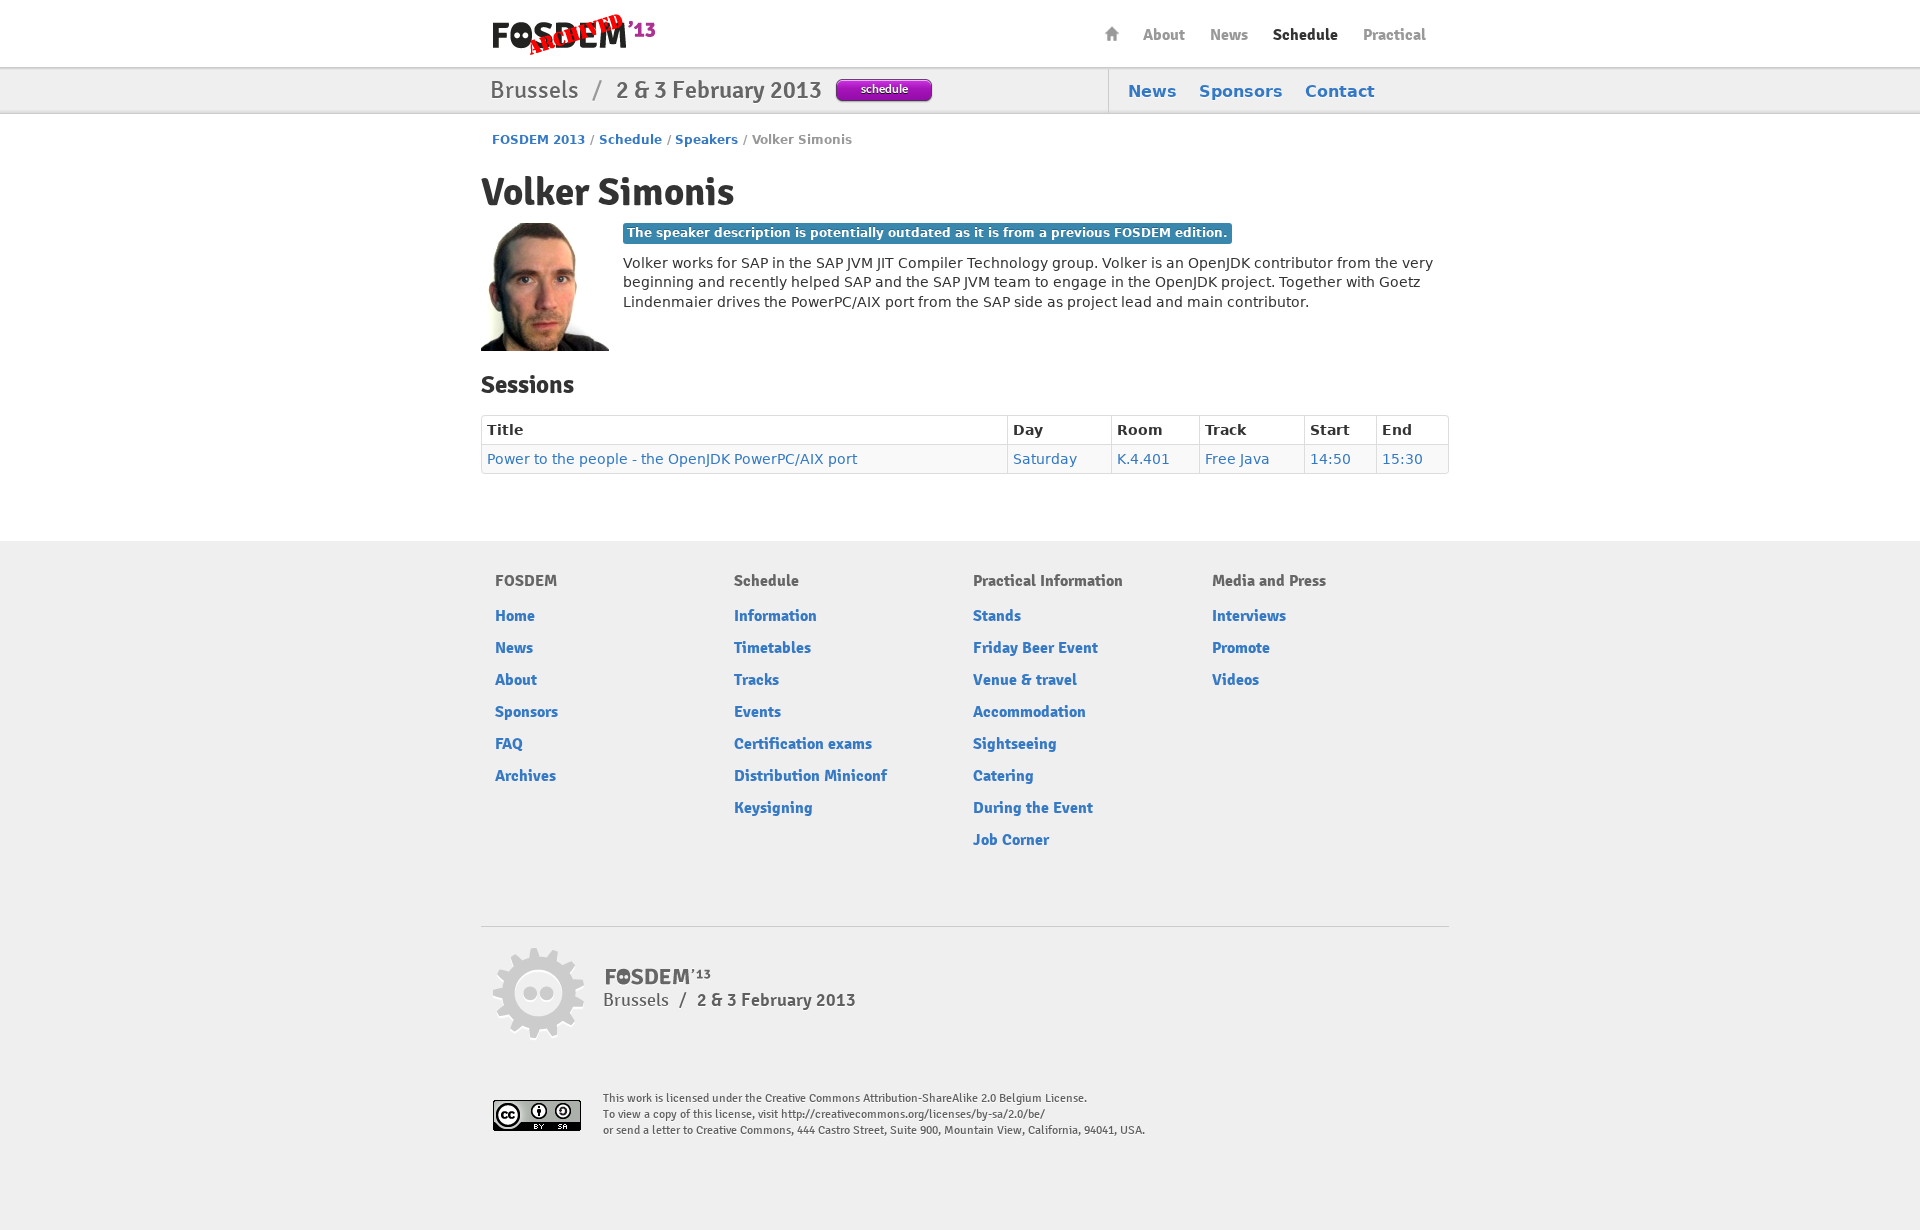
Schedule (1305, 35)
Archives (525, 776)
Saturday (1045, 459)
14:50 (1330, 459)
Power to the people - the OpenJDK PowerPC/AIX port (672, 459)
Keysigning (773, 808)
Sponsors (1241, 91)
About (1164, 35)
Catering (1003, 776)
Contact (1340, 91)
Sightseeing (1015, 744)
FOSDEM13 (658, 977)
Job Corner (1011, 840)
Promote (1241, 648)
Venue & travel (1025, 680)
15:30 (1402, 459)
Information (775, 616)
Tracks (756, 680)
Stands (997, 616)
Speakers (706, 140)
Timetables (772, 648)
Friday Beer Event (1035, 648)
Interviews (1249, 616)
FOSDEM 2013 (538, 140)
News (1229, 35)
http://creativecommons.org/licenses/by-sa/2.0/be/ (913, 1114)
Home (1112, 33)
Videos (1235, 680)
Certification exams (803, 744)
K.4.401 (1143, 459)
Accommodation (1029, 712)
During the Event (1033, 808)
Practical (1394, 35)
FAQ (509, 744)
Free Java (1237, 459)
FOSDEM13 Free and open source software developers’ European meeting (574, 34)
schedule (884, 88)
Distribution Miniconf (810, 776)
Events (757, 712)
